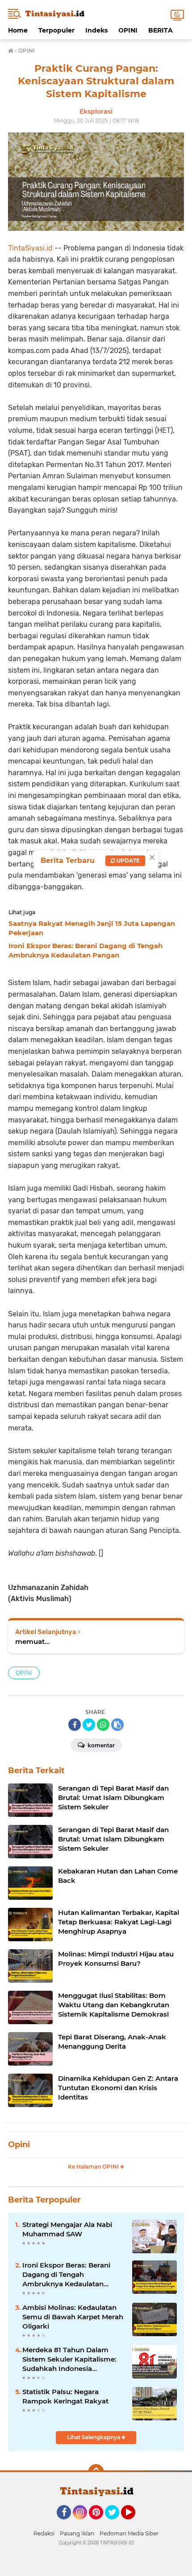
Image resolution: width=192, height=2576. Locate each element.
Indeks (96, 30)
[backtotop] (96, 2472)
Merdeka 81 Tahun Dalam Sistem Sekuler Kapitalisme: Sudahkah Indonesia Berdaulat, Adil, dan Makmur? (73, 2359)
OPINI (128, 30)
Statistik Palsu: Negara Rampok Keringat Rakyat (65, 2396)
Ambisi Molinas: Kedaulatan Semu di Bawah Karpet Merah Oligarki (73, 2317)
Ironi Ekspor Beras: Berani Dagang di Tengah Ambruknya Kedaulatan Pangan (66, 2275)
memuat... (33, 1641)
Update (127, 861)
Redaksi (44, 2533)
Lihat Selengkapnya (94, 2437)
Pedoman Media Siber (129, 2533)
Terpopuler (56, 30)
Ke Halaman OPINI (94, 2167)
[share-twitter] (89, 1725)
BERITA (161, 30)
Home (18, 30)
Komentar (100, 1745)
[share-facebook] (75, 1725)
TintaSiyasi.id (30, 248)
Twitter (116, 2523)
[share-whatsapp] (103, 1725)
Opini (19, 2145)
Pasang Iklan (77, 2533)
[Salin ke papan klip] (117, 1725)
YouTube (134, 2523)
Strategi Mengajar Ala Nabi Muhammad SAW (67, 2229)
